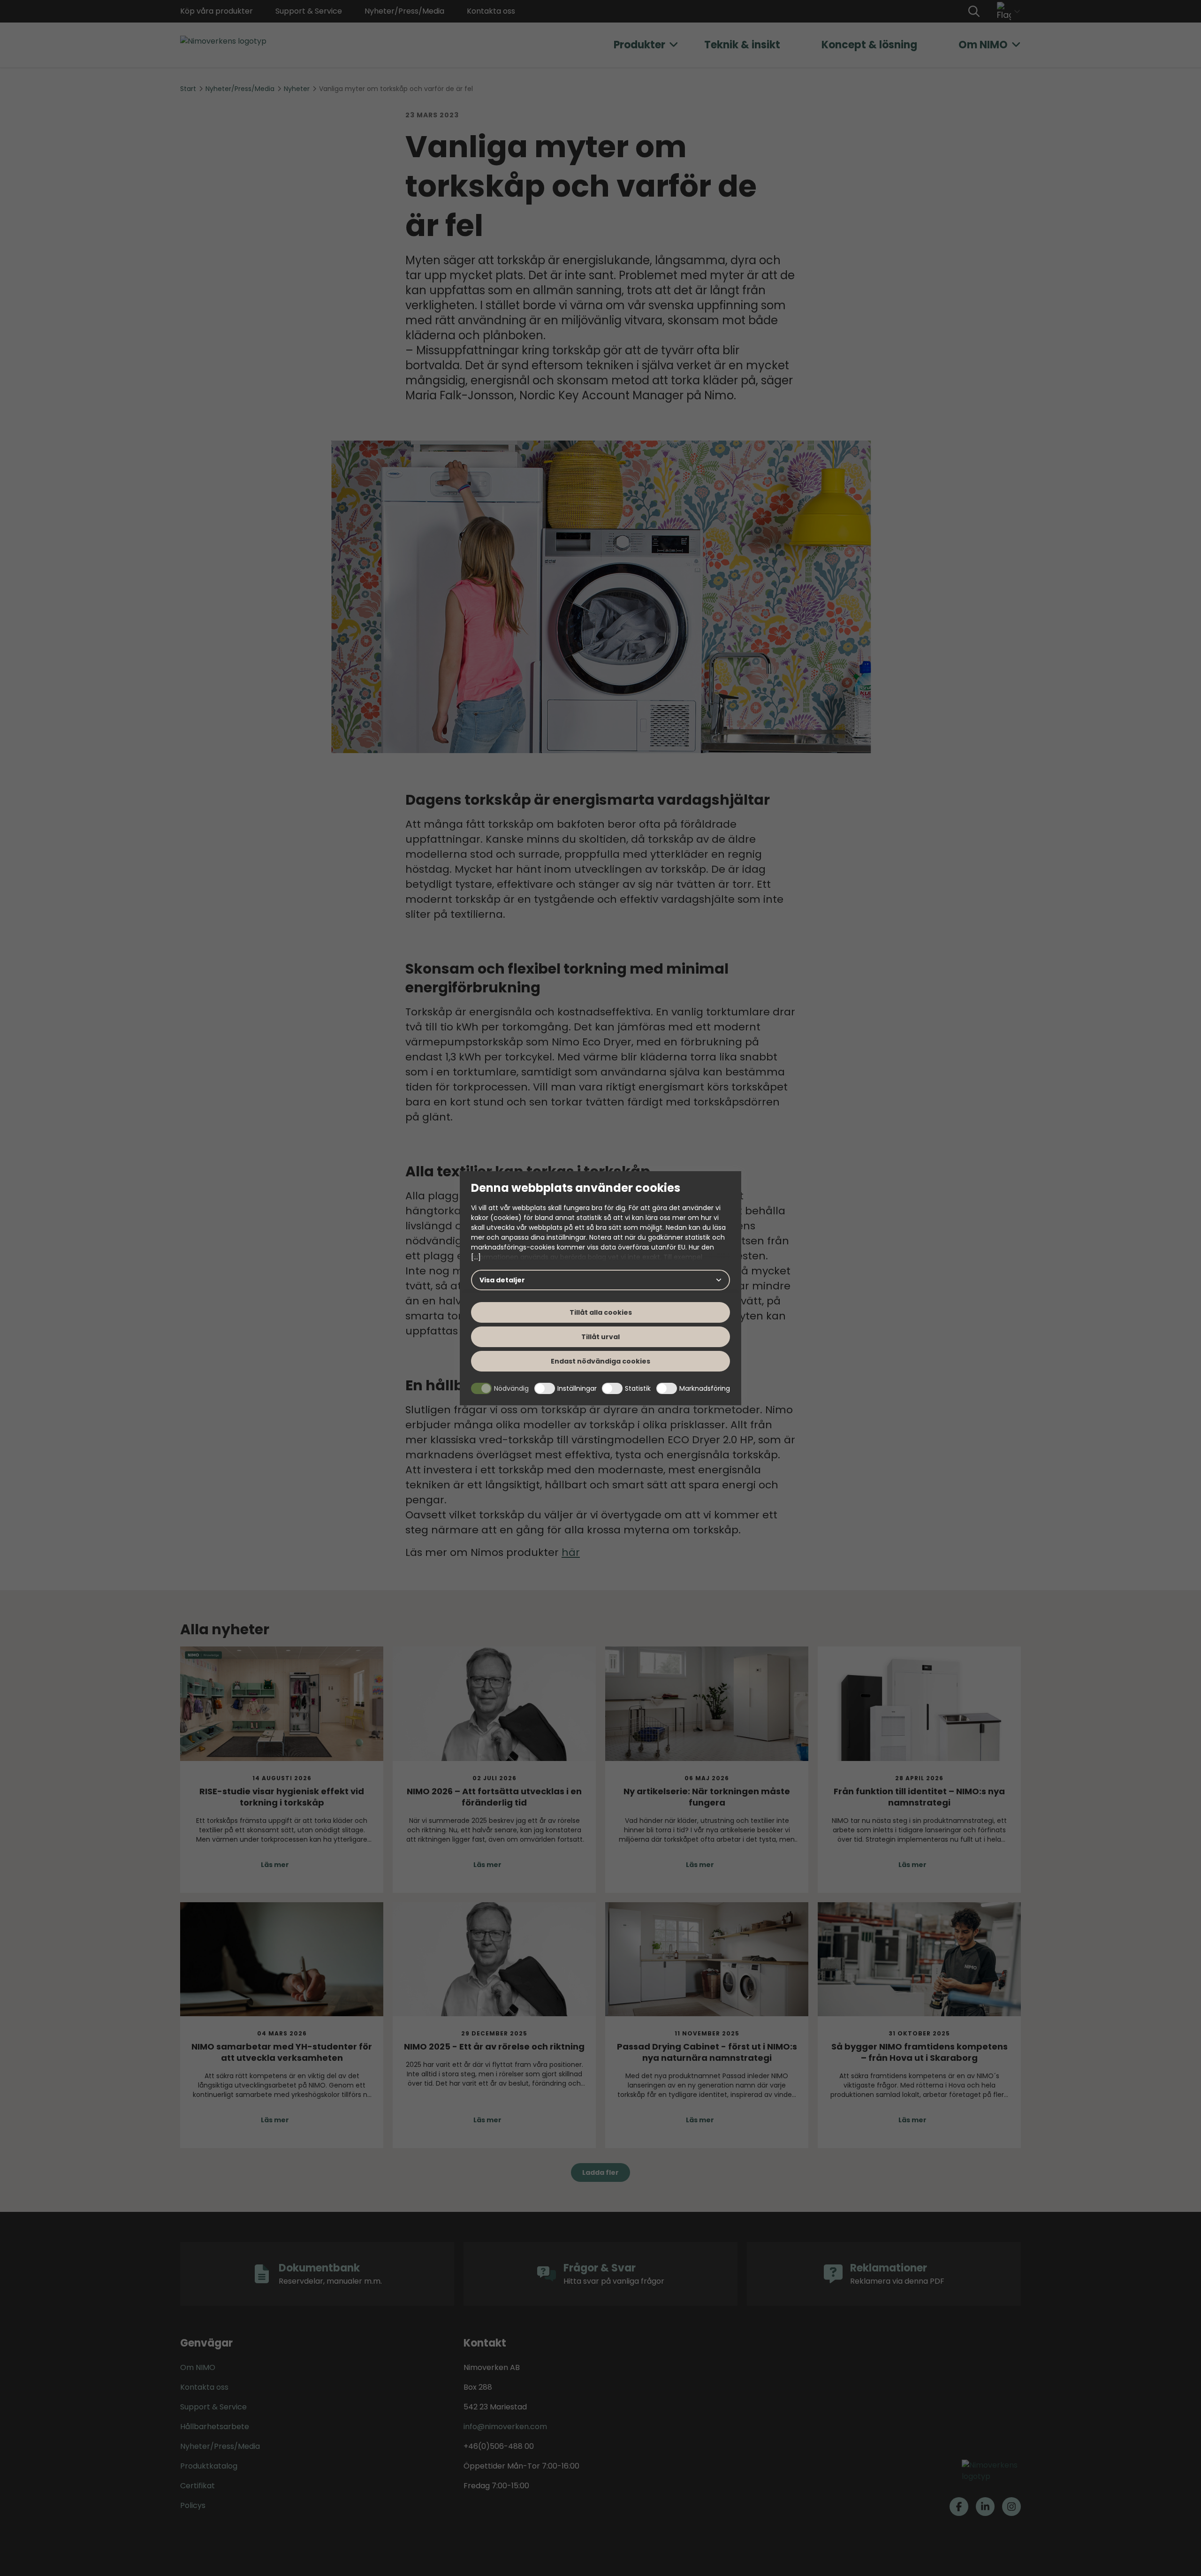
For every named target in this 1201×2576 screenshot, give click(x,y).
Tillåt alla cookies (601, 1312)
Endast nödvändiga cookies (600, 1361)
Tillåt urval (600, 1337)
